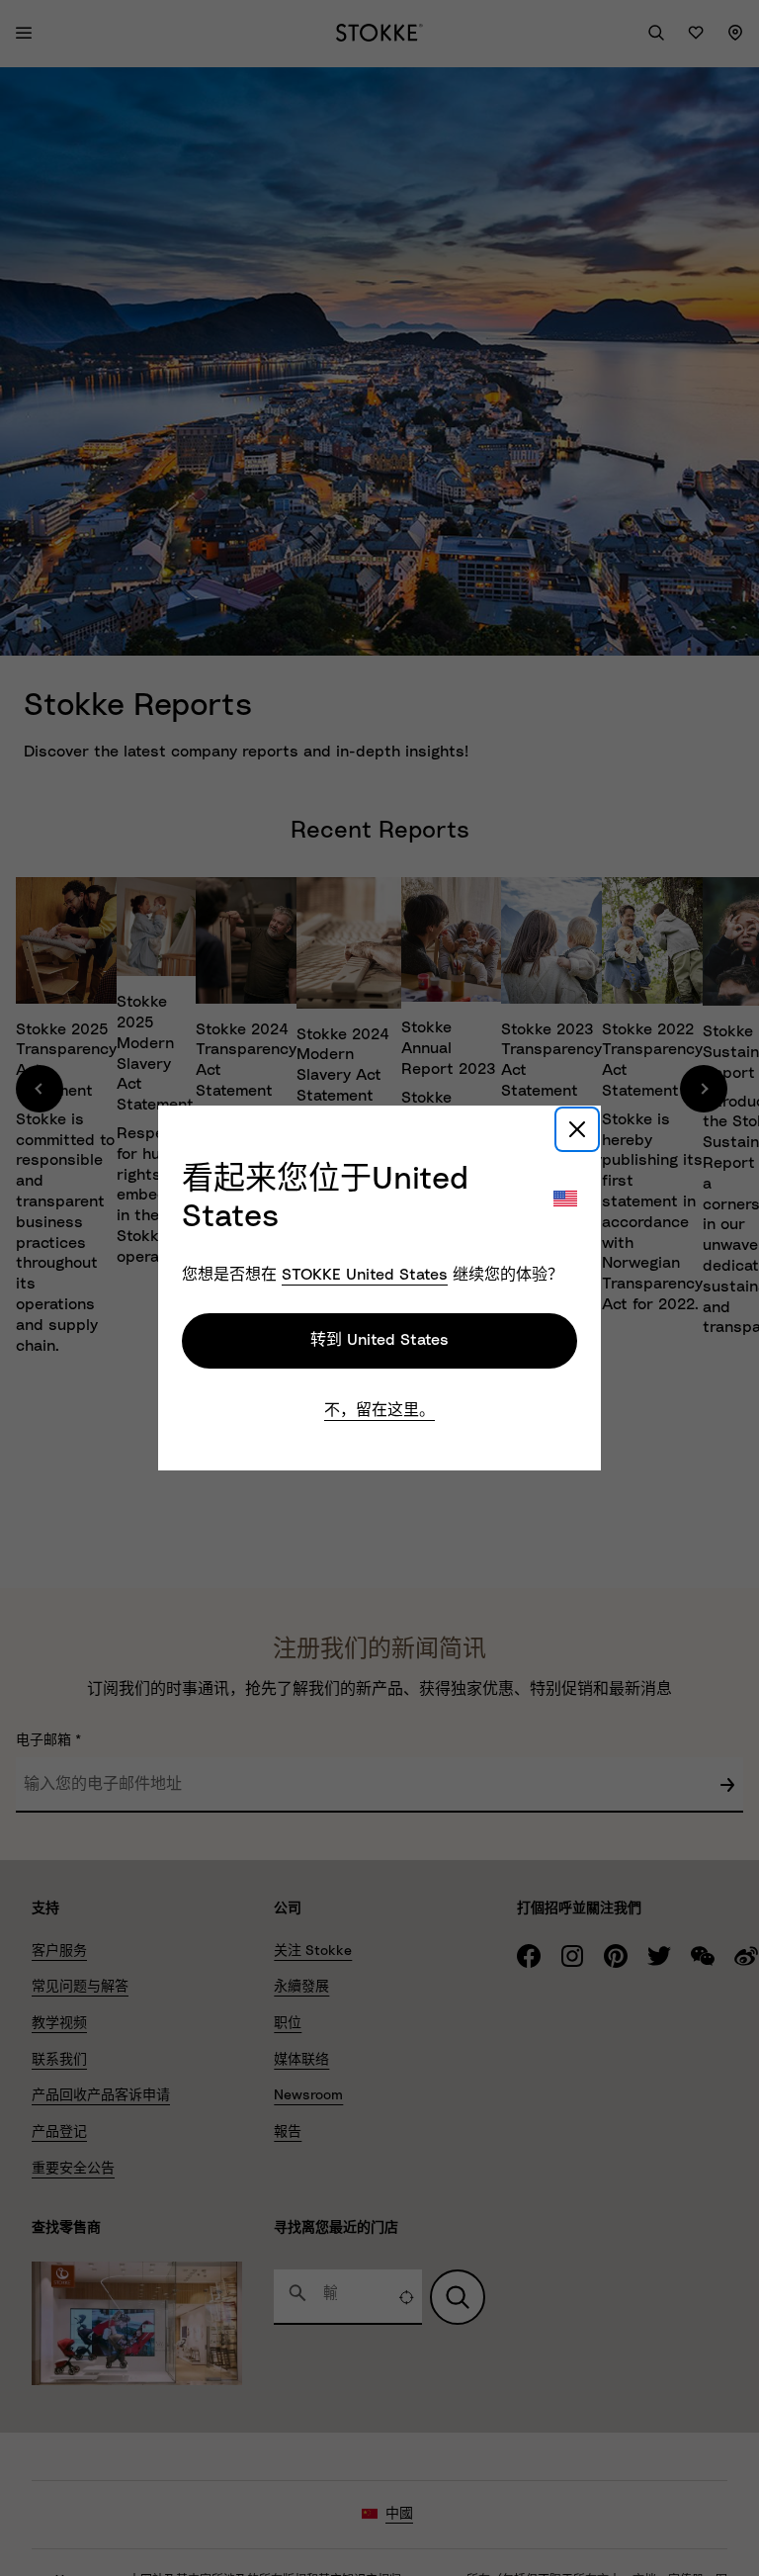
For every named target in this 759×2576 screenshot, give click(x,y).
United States (365, 1275)
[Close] (577, 1129)
